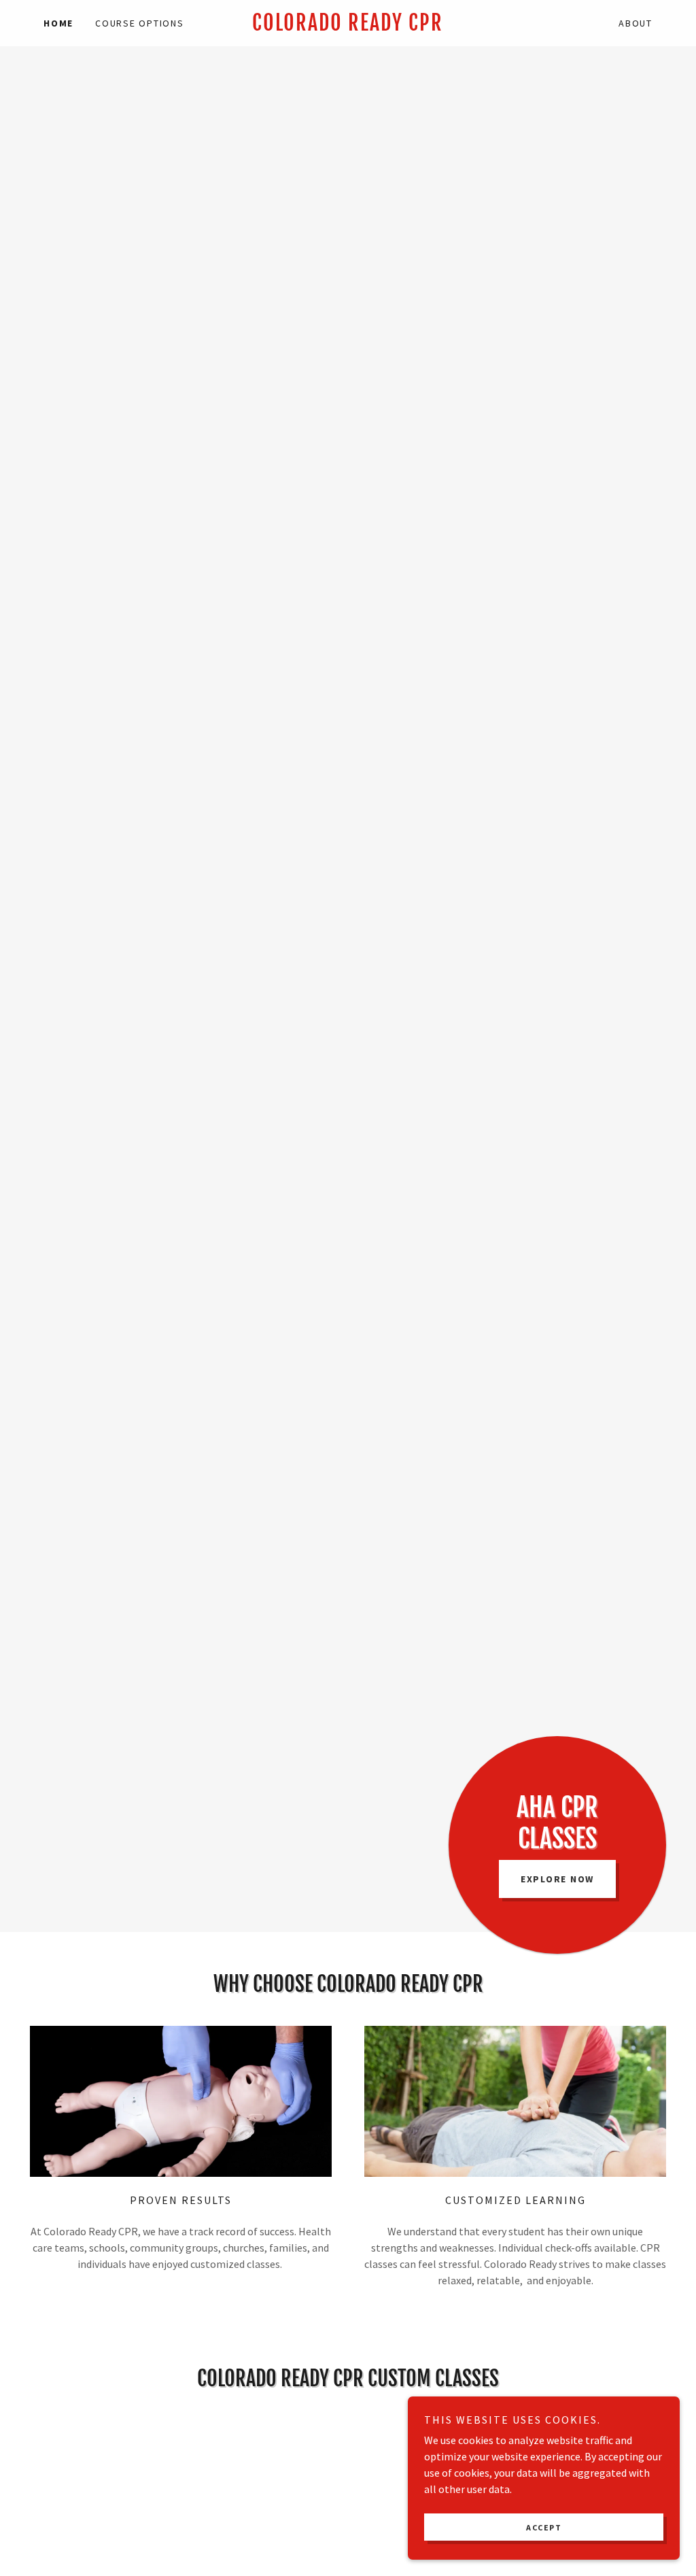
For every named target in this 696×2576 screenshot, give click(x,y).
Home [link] (58, 23)
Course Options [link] (140, 23)
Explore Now (557, 1879)
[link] (348, 27)
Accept (544, 2527)
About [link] (636, 23)
